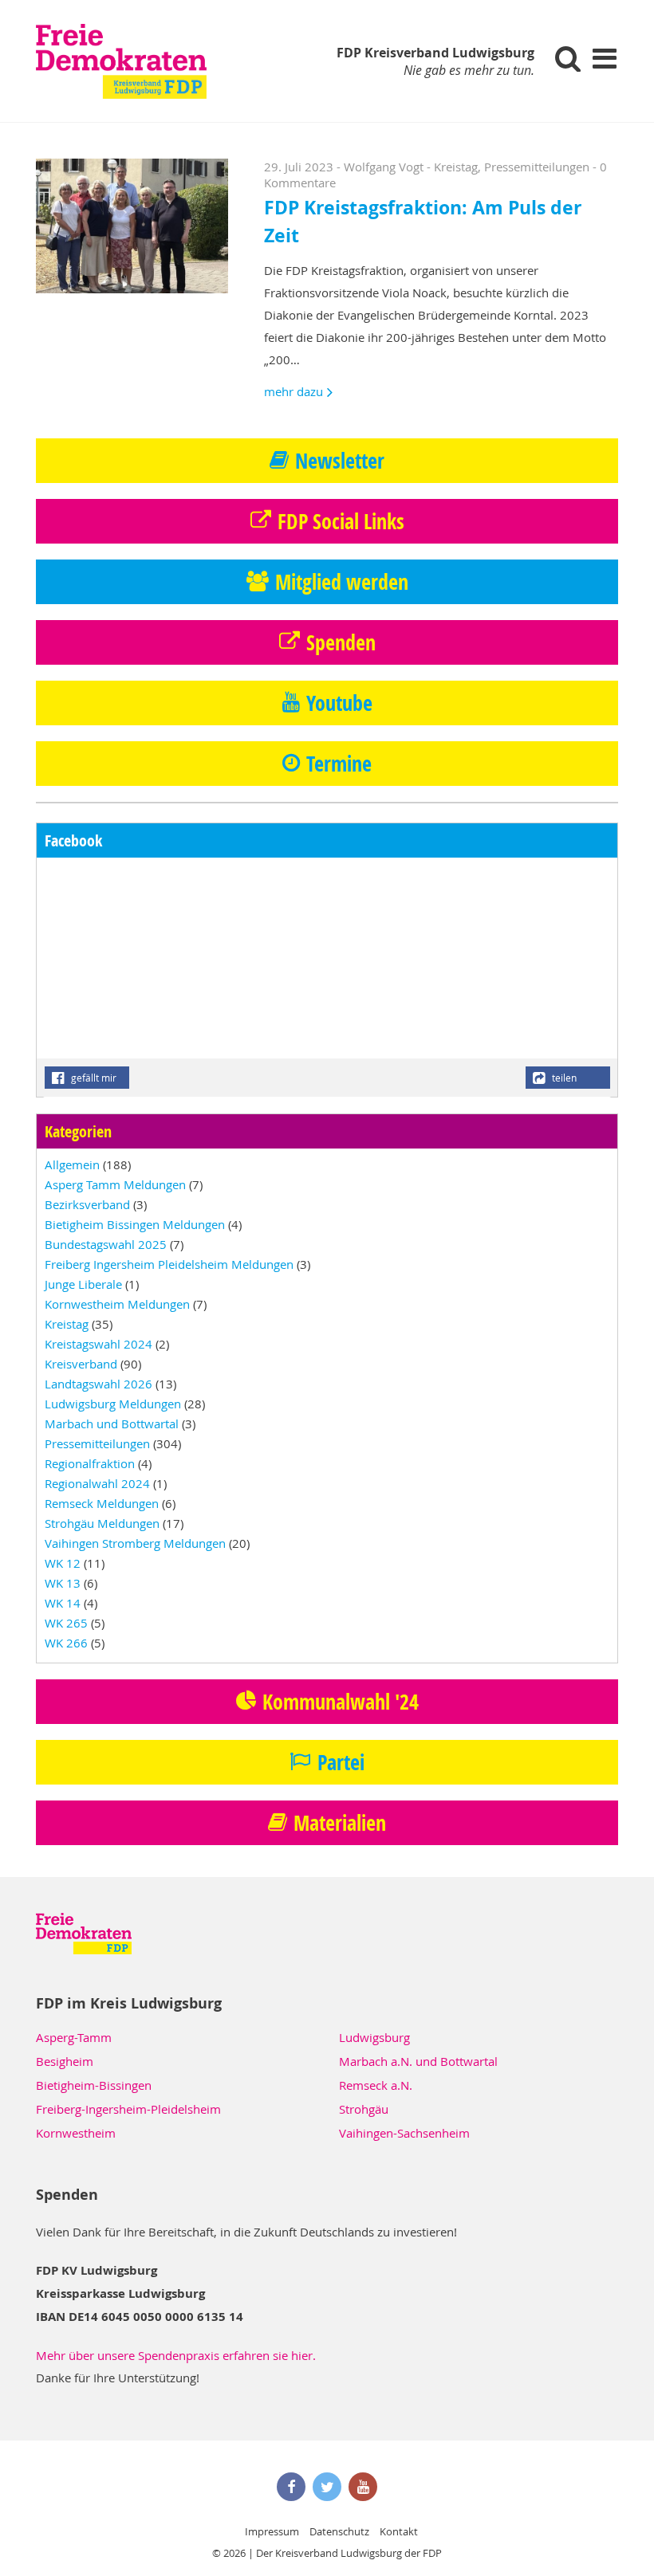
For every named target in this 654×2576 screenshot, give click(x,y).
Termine (339, 764)
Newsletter (340, 461)
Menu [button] (604, 58)
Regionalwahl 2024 (97, 1483)
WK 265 (66, 1623)
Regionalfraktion (90, 1463)
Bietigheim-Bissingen (94, 2085)
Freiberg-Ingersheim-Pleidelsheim (128, 2109)
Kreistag (456, 167)
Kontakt (399, 2531)
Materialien (340, 1823)
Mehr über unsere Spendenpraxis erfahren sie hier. (176, 2355)
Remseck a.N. (376, 2085)
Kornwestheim (76, 2133)
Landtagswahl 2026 (98, 1384)
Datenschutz (339, 2531)
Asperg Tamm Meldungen (115, 1184)
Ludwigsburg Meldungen (113, 1404)
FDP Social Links (341, 521)
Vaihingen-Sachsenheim (404, 2133)
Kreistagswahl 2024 (98, 1344)
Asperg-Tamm (74, 2037)
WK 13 (63, 1583)
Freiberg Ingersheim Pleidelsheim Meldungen (169, 1264)
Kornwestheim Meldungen (117, 1304)
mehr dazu (294, 391)
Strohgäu (364, 2109)
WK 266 (66, 1643)
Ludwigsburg (374, 2037)
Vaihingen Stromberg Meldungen (135, 1543)
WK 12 (63, 1563)
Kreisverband (81, 1364)
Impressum (272, 2531)
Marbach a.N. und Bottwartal (418, 2061)
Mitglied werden (342, 582)
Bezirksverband (87, 1204)
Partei (341, 1762)
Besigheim (65, 2061)
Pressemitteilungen (537, 167)
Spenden (341, 642)
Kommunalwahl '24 (341, 1702)
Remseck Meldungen (102, 1503)
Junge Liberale (83, 1284)
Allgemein (72, 1164)
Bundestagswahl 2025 (106, 1244)
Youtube (339, 703)
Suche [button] (568, 58)
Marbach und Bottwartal (112, 1423)
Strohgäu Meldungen (102, 1523)
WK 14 (63, 1603)
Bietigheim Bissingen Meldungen (135, 1224)
